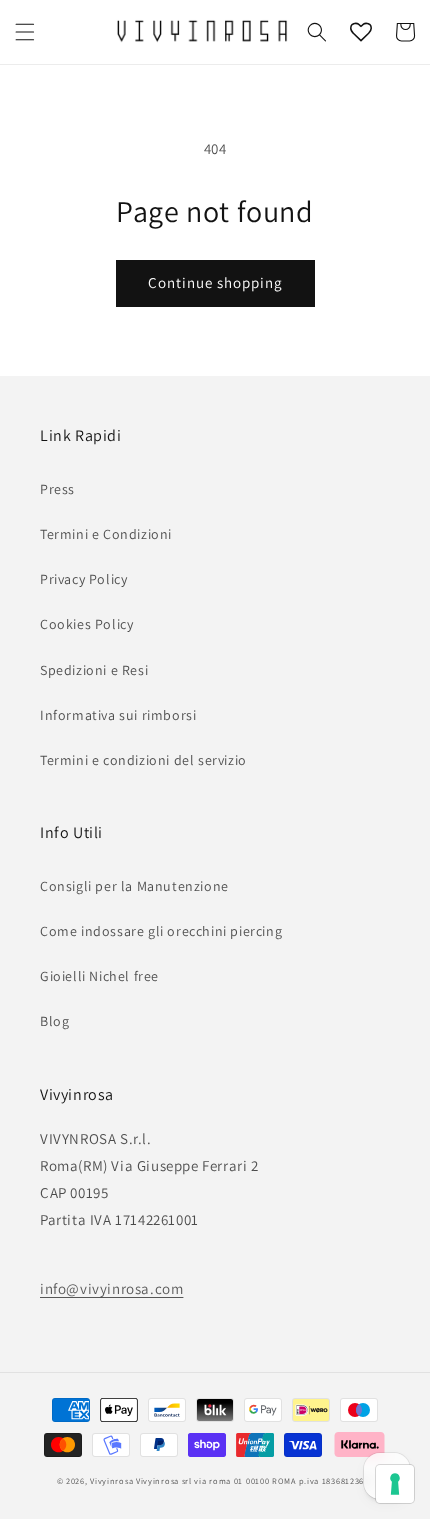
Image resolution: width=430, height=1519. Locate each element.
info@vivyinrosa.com (111, 1288)
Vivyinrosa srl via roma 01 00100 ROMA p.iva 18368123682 (255, 1480)
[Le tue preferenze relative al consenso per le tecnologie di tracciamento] (395, 1484)
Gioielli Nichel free (99, 976)
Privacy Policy (83, 579)
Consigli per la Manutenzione (134, 886)
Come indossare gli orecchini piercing (161, 931)
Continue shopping (215, 282)
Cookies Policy (86, 624)
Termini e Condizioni (106, 534)
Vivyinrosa (111, 1480)
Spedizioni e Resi (94, 670)
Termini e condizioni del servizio (143, 760)
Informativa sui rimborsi (118, 715)
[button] (25, 32)
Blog (54, 1021)
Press (57, 489)
